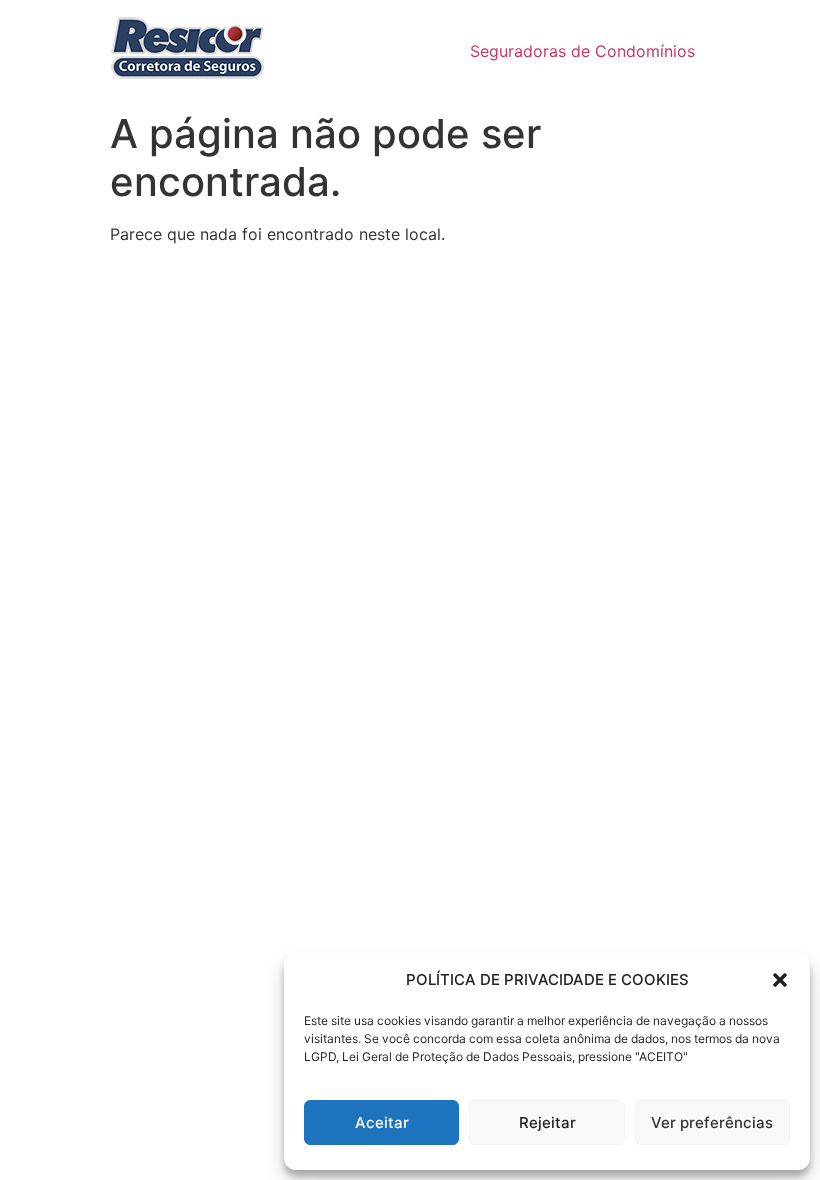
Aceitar (382, 1122)
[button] (780, 980)
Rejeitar (547, 1122)
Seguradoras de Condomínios (582, 51)
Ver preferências (712, 1122)
